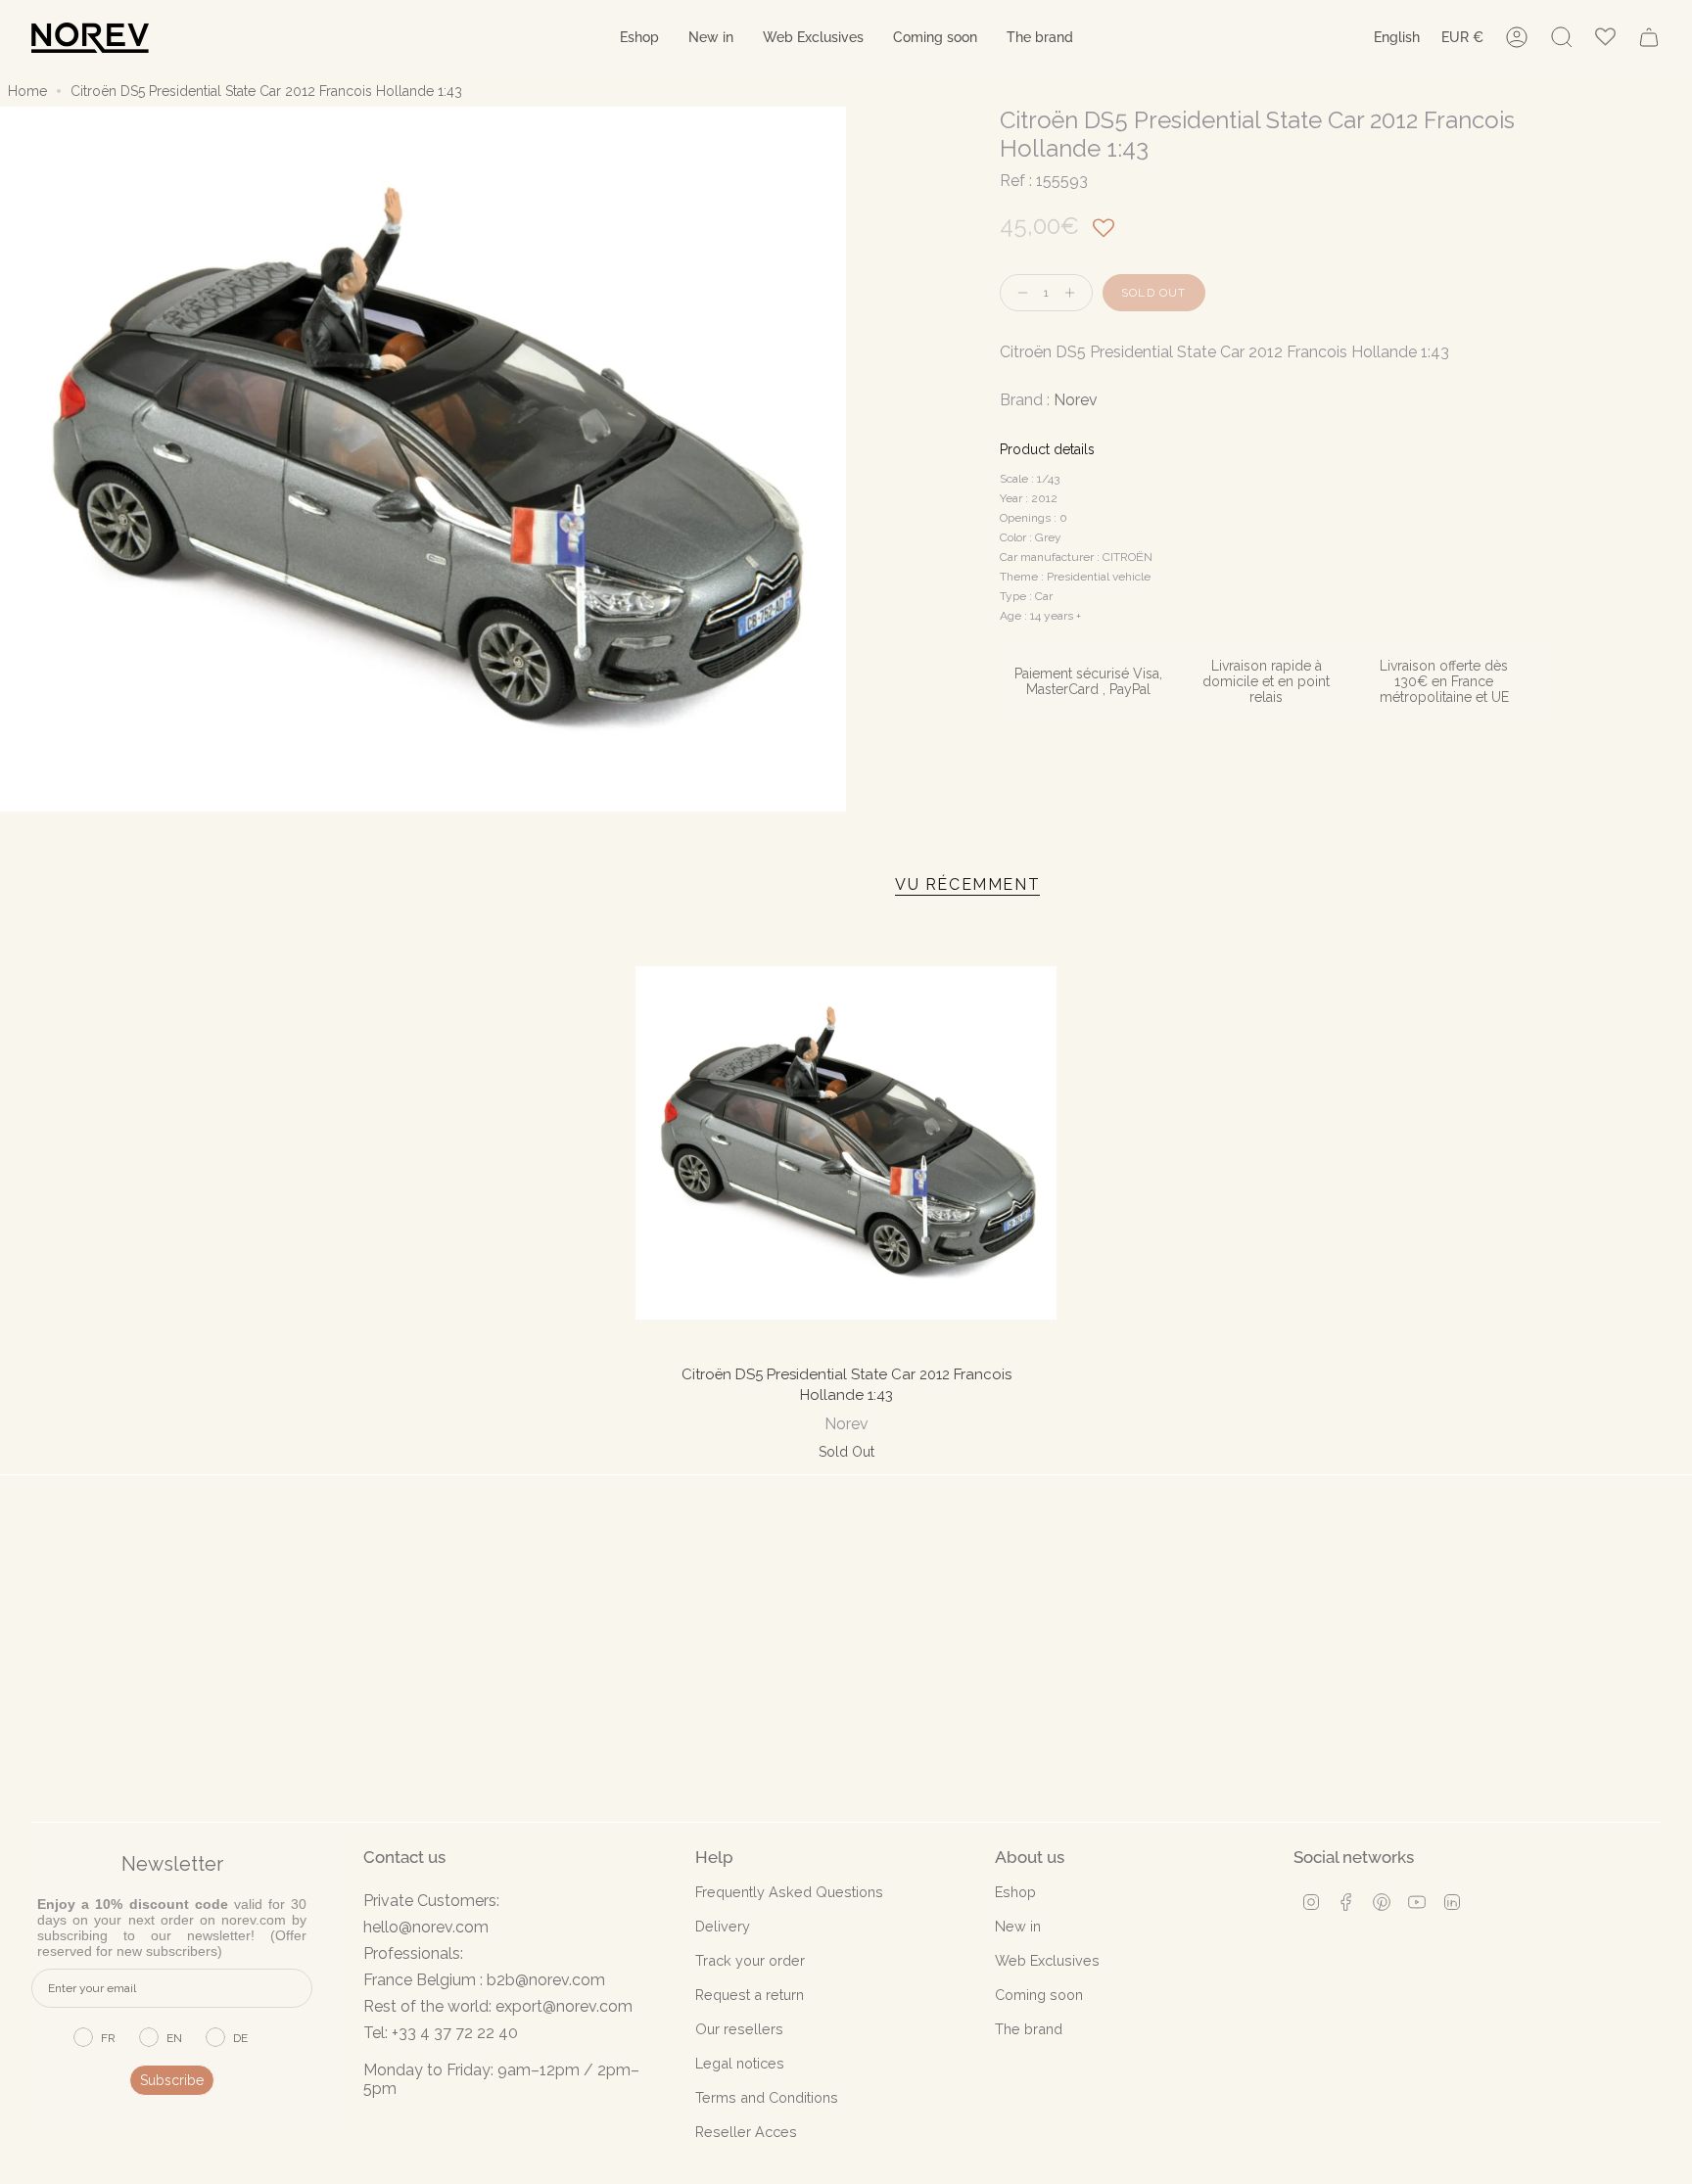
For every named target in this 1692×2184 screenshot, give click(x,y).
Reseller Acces (746, 2132)
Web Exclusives (1047, 1960)
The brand (1029, 2029)
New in (1018, 1926)
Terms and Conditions (767, 2097)
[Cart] (1649, 37)
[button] (639, 38)
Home (27, 91)
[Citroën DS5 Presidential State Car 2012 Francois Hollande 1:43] (846, 1143)
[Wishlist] (1605, 38)
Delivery (723, 1926)
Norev (1076, 400)
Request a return (750, 1995)
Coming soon (1039, 1995)
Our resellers (739, 2029)
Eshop (1015, 1892)
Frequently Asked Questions (789, 1892)
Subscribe (172, 2080)
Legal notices (740, 2063)
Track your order (750, 1960)
